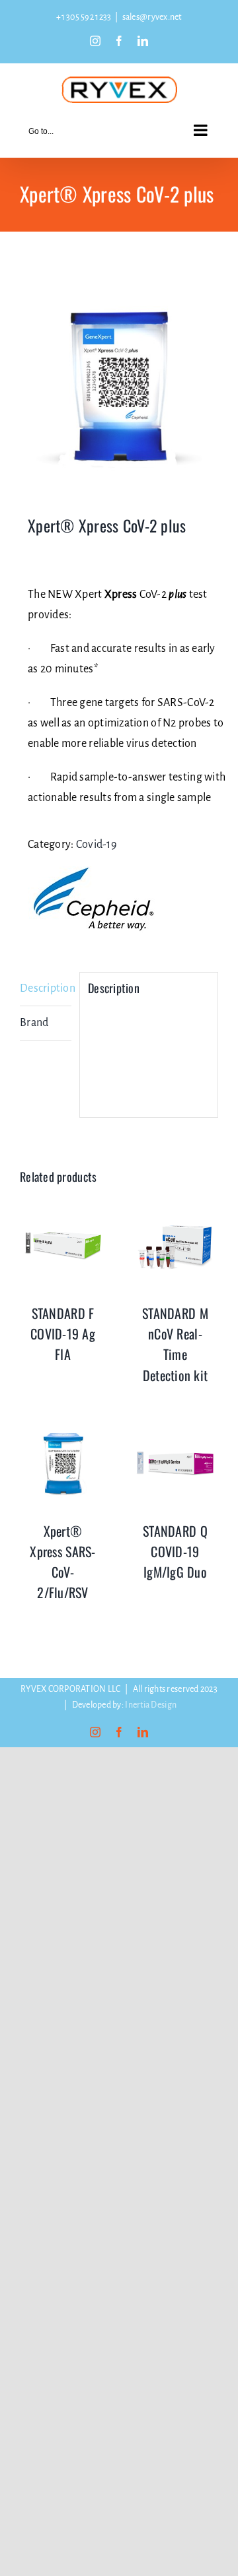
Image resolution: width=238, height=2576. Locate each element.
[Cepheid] (94, 899)
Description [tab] (46, 988)
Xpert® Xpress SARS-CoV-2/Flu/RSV (62, 1562)
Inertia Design (151, 1705)
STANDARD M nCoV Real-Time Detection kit (175, 1344)
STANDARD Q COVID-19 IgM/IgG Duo (175, 1551)
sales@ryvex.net (152, 17)
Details (63, 1248)
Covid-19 (96, 845)
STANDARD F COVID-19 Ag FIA (63, 1334)
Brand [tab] (34, 1023)
